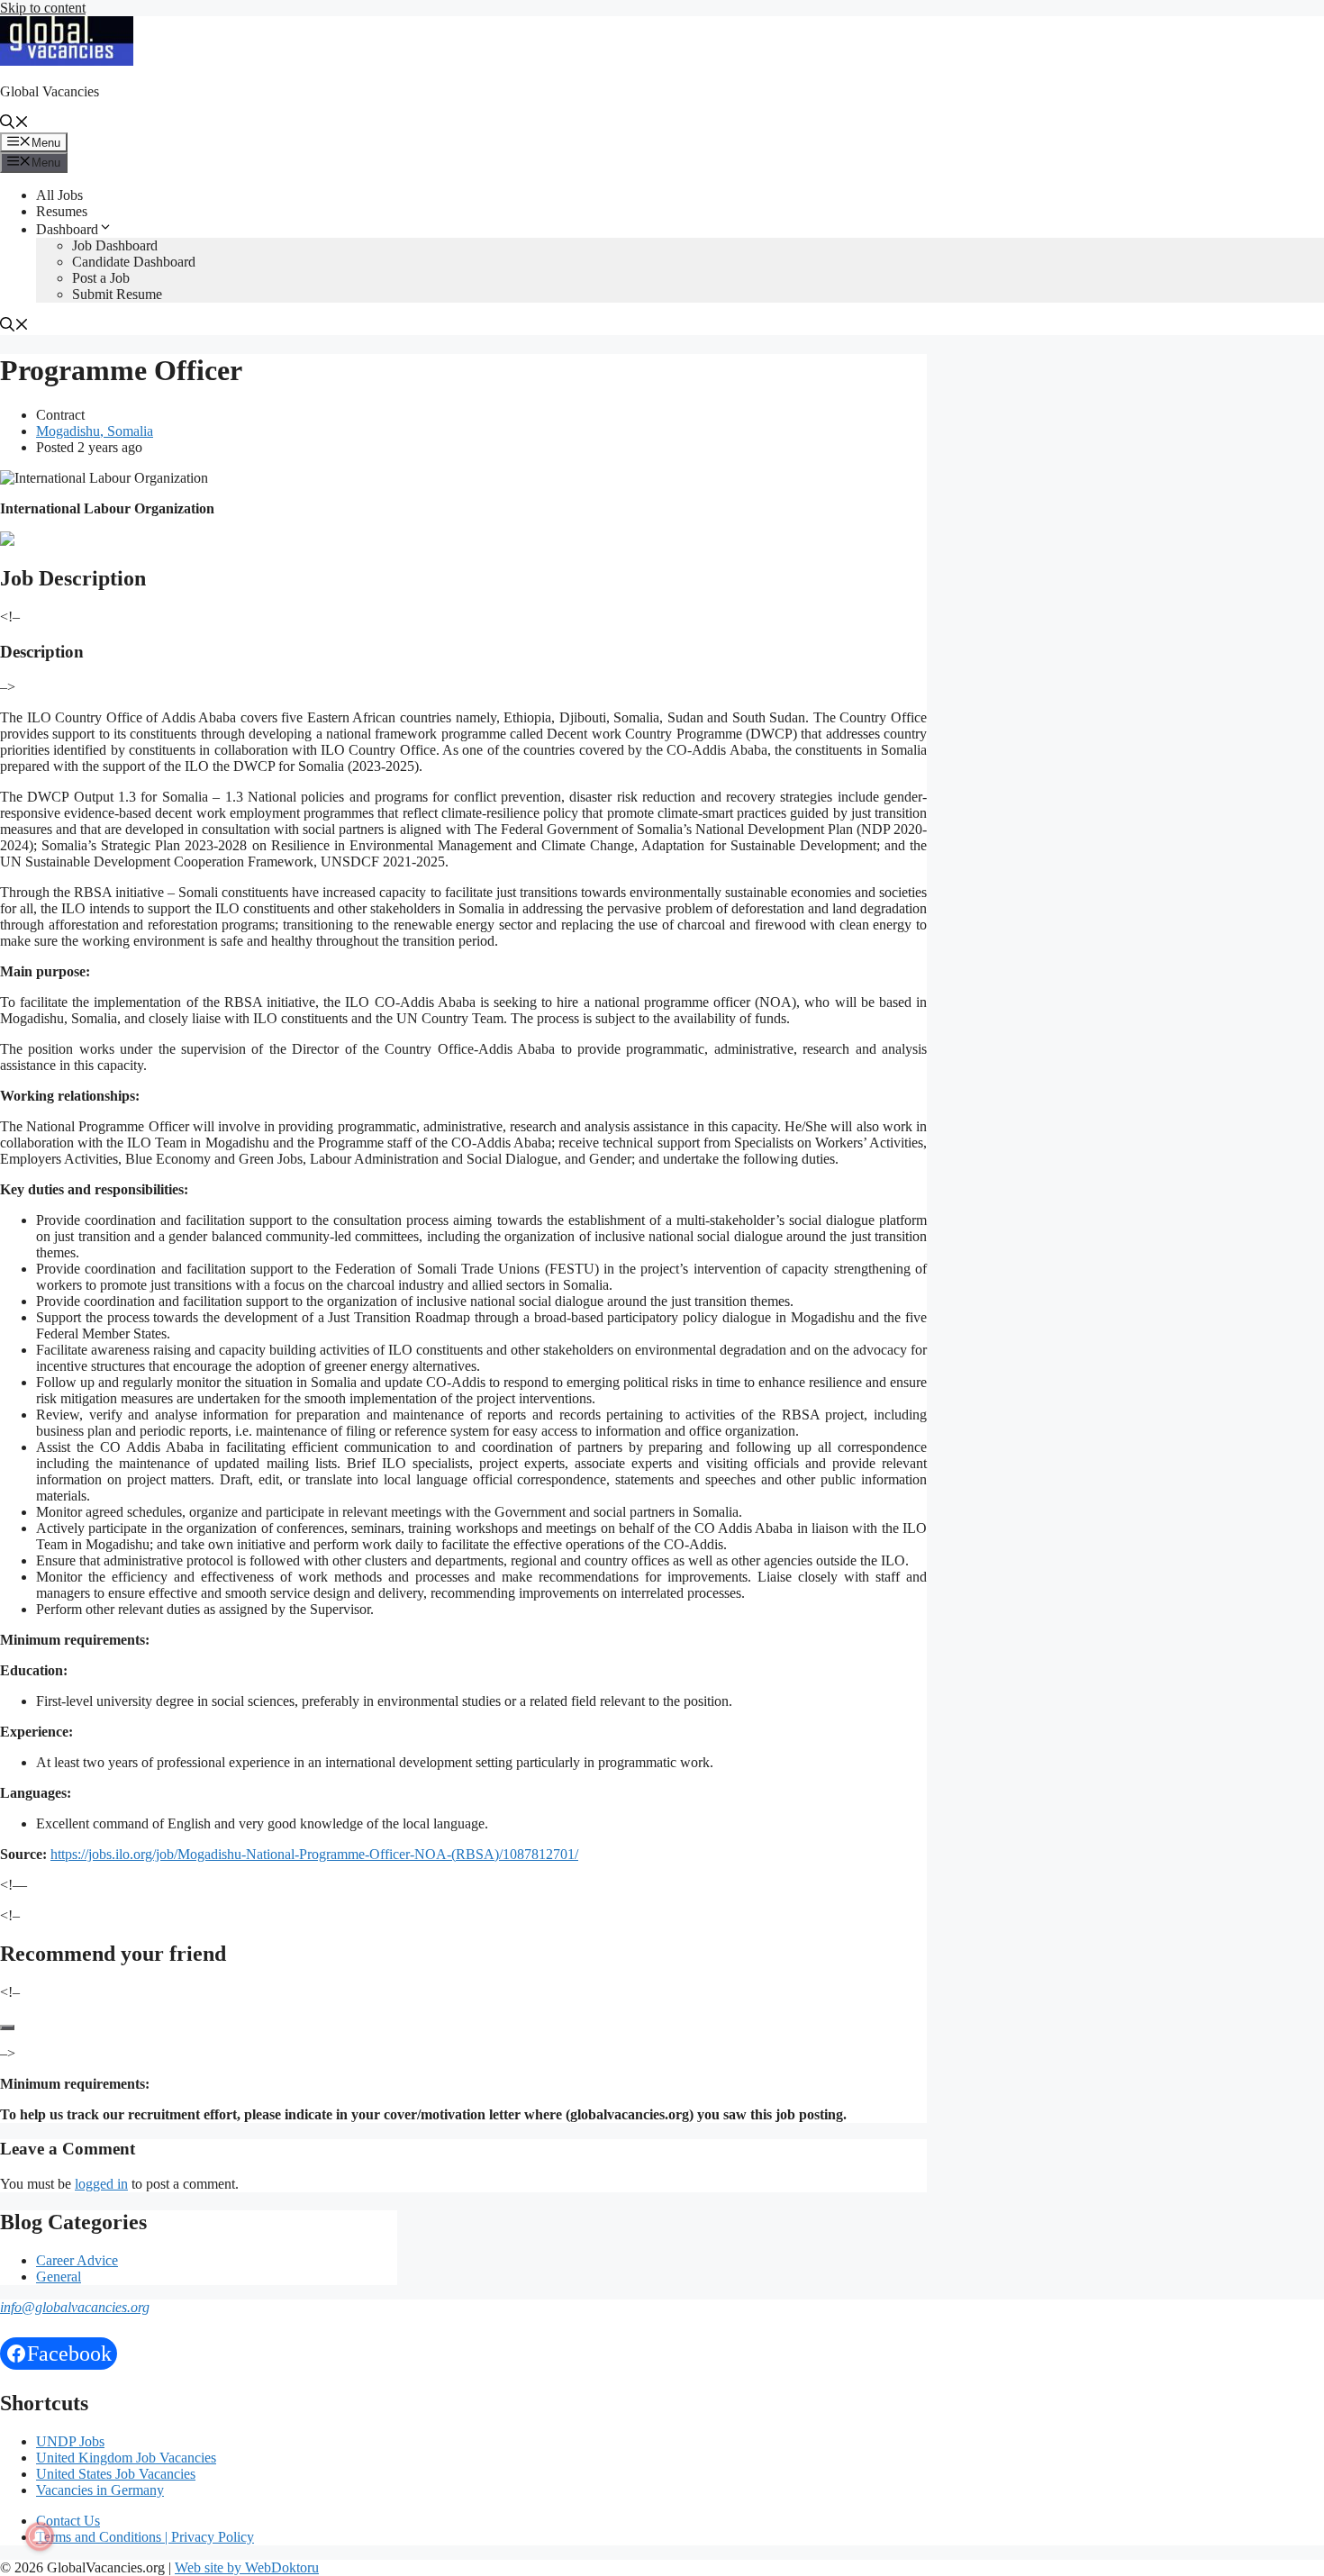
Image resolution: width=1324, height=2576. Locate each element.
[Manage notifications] (40, 2536)
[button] (14, 124)
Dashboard (67, 229)
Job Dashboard (115, 245)
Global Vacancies (50, 91)
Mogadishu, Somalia (95, 431)
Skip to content (43, 8)
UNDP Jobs (70, 2441)
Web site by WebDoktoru (247, 2567)
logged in (101, 2184)
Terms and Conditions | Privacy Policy (145, 2537)
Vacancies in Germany (100, 2490)
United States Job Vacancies (116, 2474)
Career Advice (77, 2260)
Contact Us (68, 2521)
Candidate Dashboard (134, 262)
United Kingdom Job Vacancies (126, 2458)
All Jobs (59, 195)
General (59, 2277)
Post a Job (101, 278)
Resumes (62, 211)
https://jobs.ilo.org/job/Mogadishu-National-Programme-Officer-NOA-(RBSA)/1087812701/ (314, 1854)
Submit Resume (117, 294)
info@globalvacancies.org (75, 2307)
